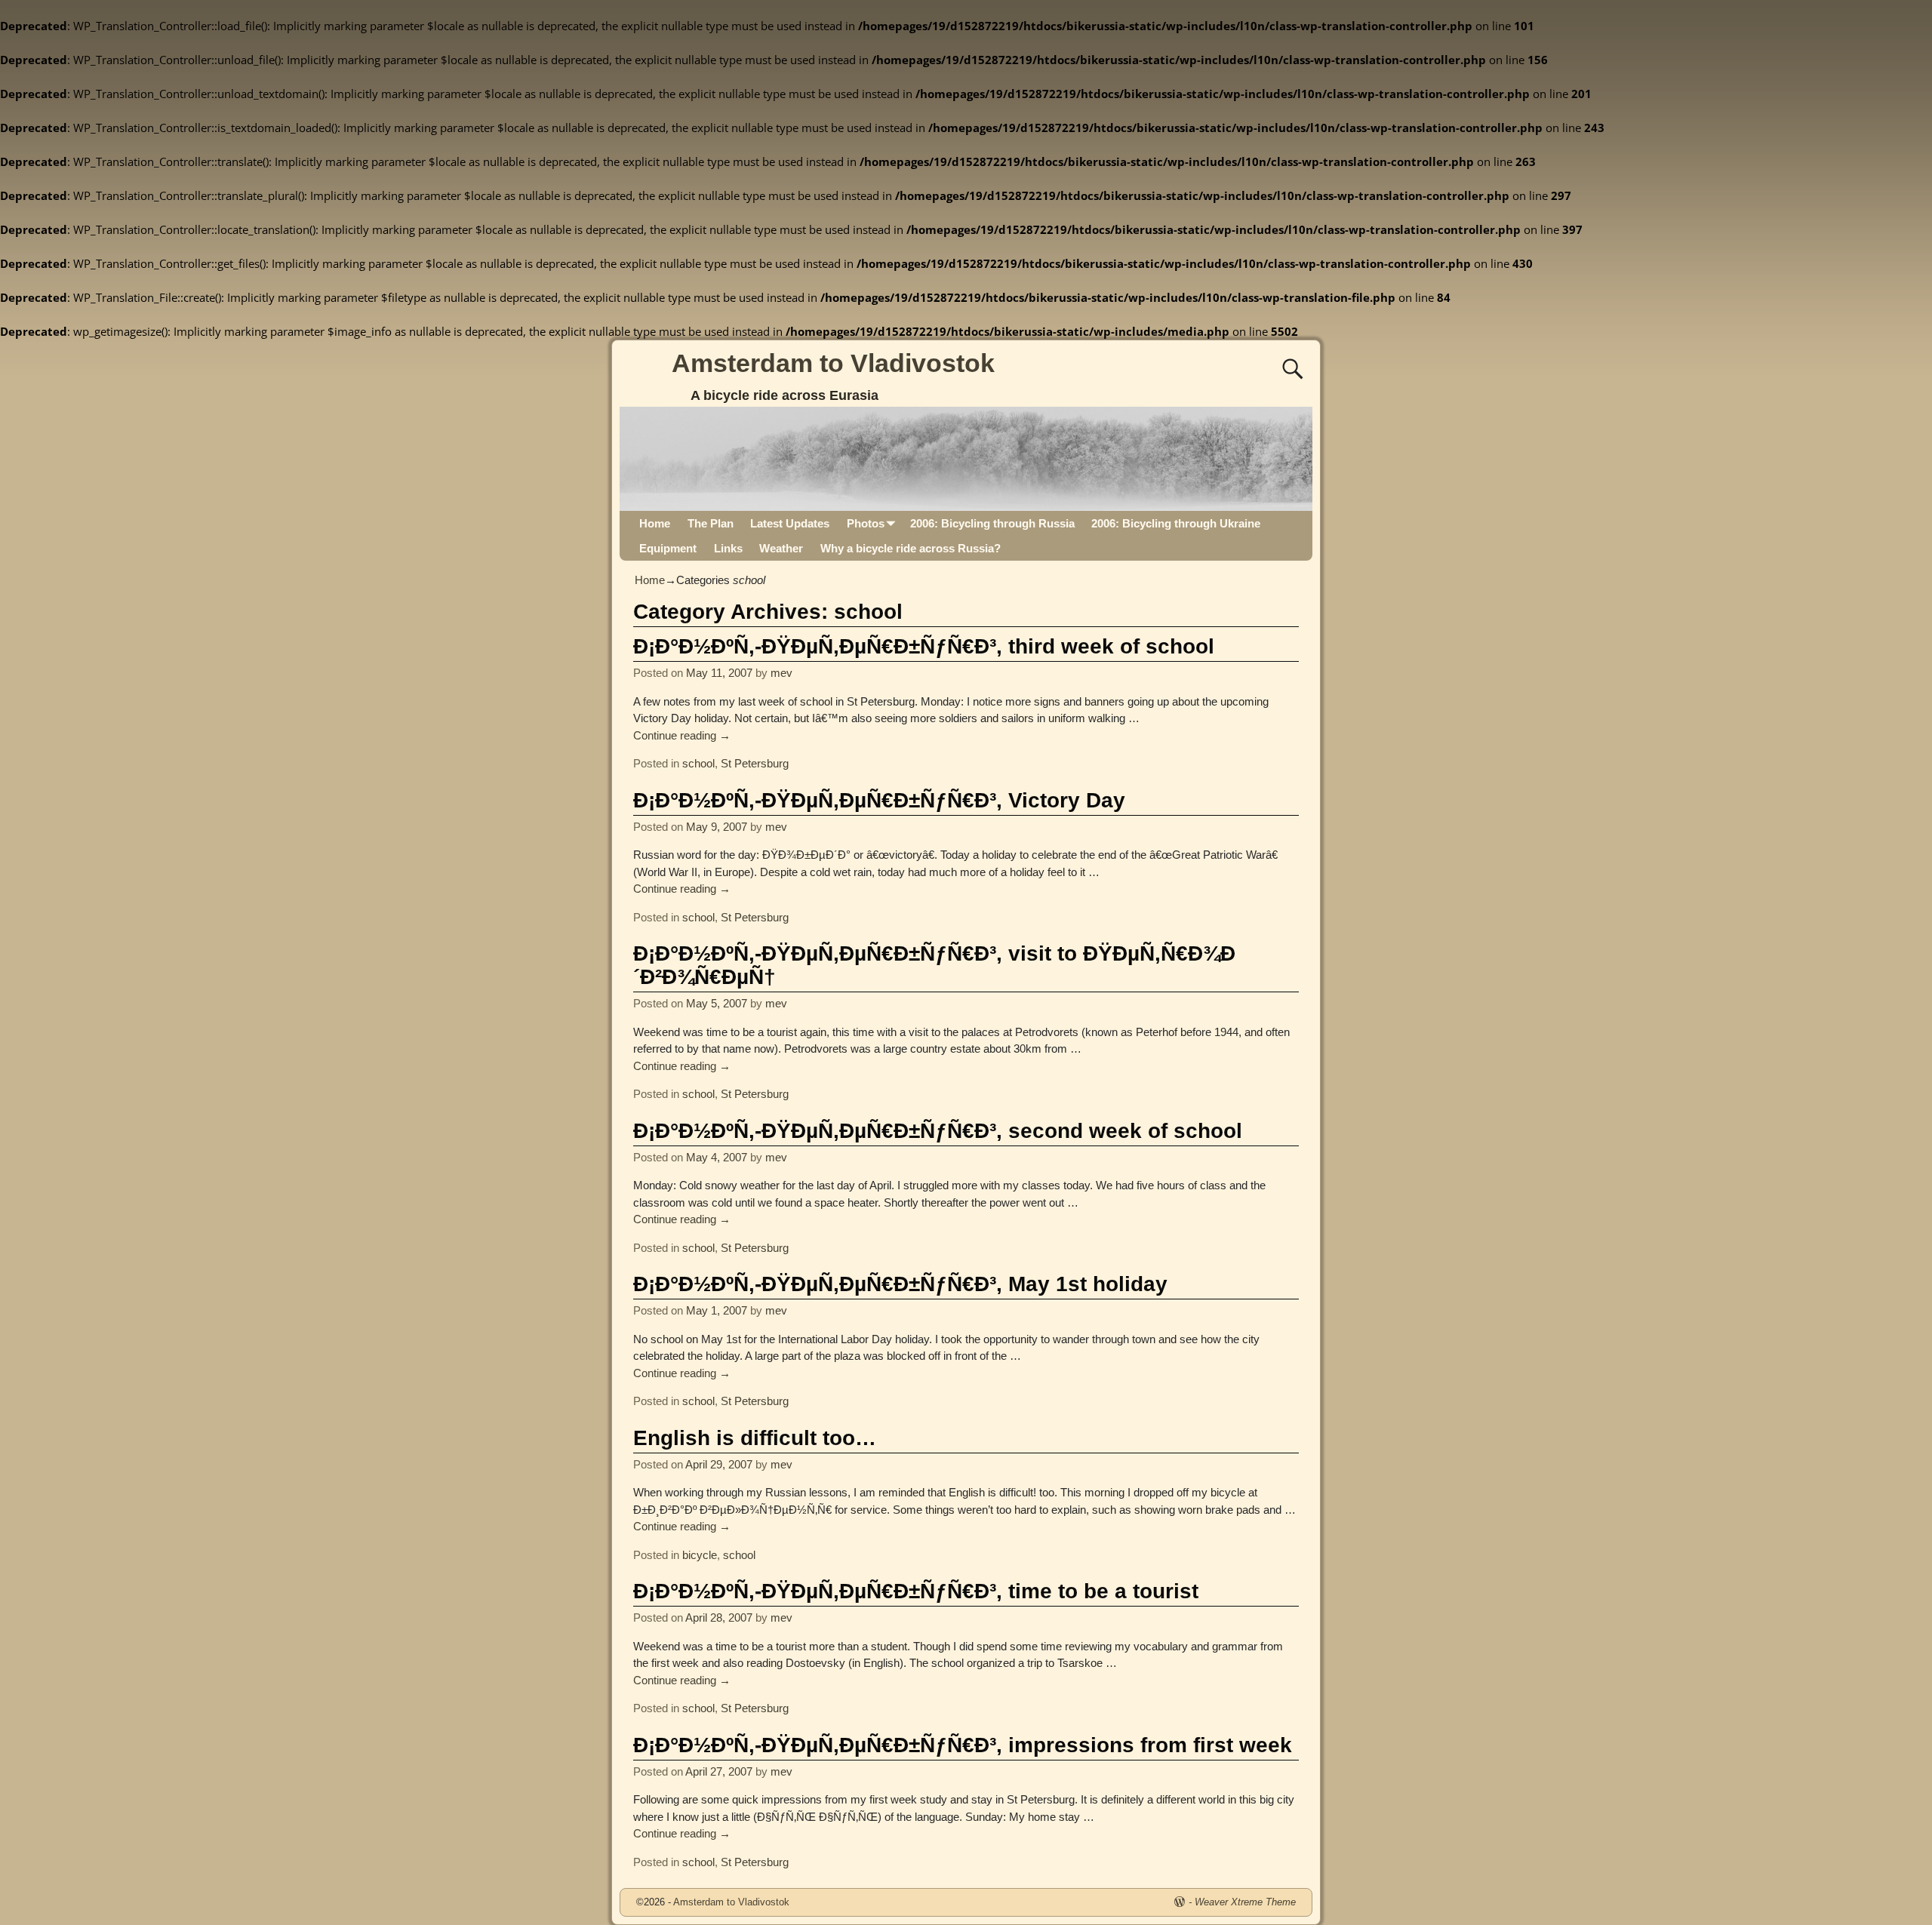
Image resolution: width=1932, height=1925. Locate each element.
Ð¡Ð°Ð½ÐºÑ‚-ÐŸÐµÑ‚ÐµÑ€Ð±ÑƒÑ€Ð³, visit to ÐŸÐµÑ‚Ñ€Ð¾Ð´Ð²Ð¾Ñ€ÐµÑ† (934, 965)
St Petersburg (755, 763)
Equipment (668, 548)
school (698, 763)
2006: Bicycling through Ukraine (1176, 523)
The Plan (711, 523)
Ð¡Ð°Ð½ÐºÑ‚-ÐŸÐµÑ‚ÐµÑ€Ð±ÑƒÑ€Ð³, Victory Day (879, 800)
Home (655, 523)
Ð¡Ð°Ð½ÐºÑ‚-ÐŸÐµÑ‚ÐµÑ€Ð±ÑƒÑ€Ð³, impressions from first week (963, 1745)
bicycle (700, 1555)
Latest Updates (790, 523)
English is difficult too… (755, 1438)
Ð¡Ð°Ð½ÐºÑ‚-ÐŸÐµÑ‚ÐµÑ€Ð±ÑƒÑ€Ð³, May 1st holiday (900, 1284)
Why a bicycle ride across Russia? (911, 548)
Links (728, 548)
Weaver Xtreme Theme (1245, 1902)
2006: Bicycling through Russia (992, 523)
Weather (781, 548)
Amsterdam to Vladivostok (833, 363)
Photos (866, 523)
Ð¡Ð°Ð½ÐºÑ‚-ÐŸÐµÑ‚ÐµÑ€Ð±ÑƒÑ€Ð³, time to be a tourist (916, 1591)
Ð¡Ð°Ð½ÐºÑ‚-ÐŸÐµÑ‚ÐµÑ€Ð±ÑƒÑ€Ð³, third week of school (924, 646)
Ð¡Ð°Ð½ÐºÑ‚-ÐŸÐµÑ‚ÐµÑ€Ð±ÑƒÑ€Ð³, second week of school (938, 1131)
